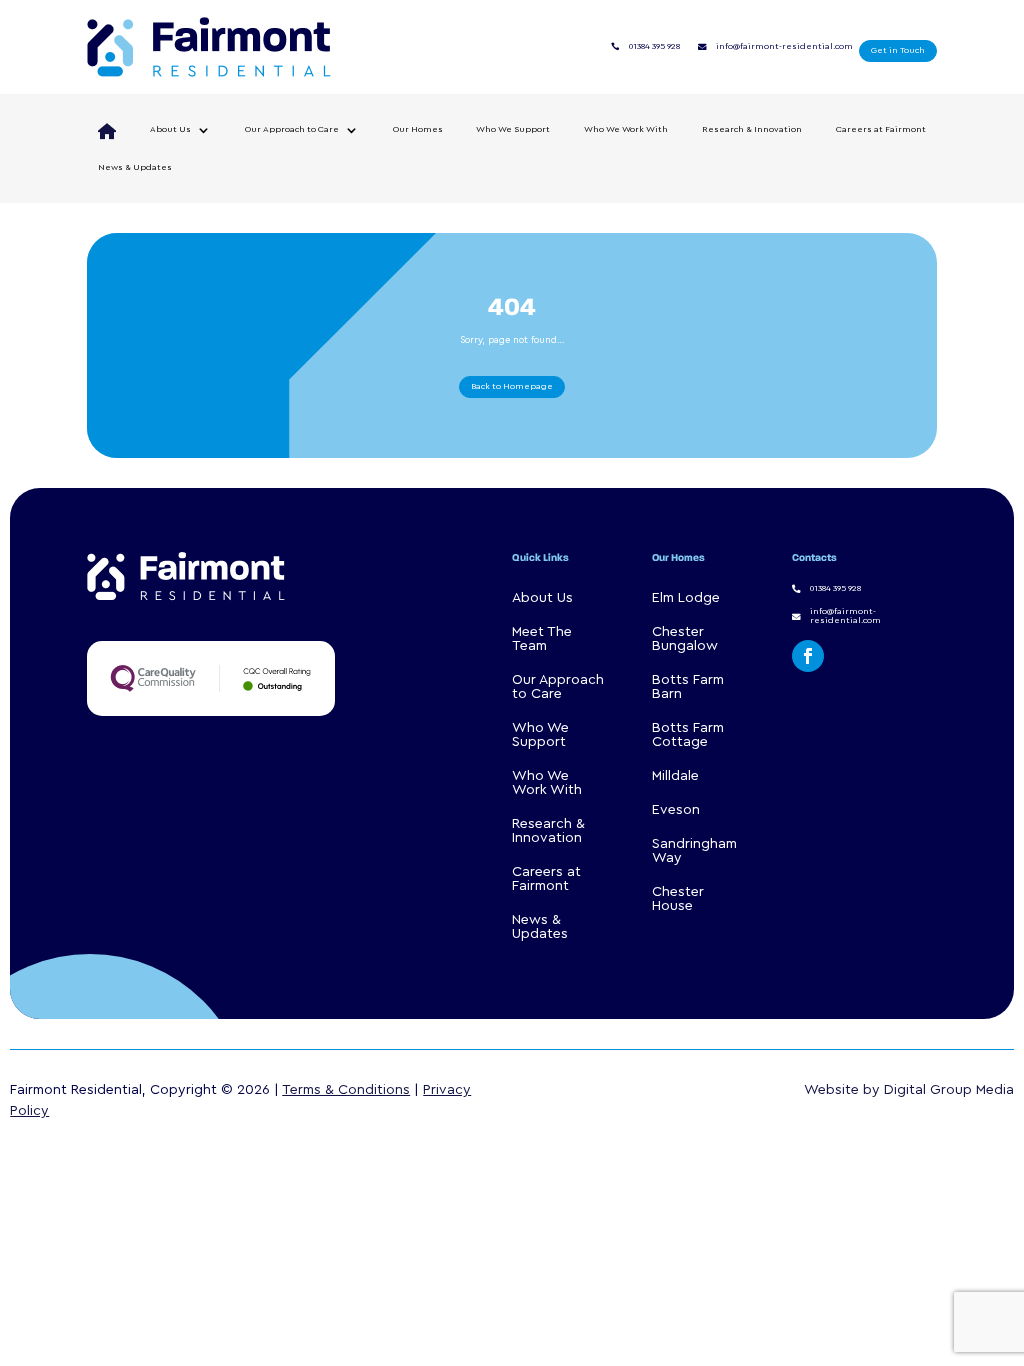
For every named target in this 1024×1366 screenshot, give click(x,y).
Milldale (675, 776)
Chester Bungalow (685, 639)
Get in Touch (898, 50)
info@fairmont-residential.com (784, 47)
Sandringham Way (694, 851)
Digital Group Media (949, 1090)
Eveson (676, 810)
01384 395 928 (654, 47)
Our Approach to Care (292, 129)
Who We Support (513, 129)
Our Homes (418, 129)
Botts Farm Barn (688, 687)
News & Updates (135, 167)
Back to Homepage (512, 386)
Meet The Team (542, 639)
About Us (170, 129)
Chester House (678, 899)
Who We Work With (626, 129)
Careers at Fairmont (881, 129)
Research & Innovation (752, 129)
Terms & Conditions (346, 1090)
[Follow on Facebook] (808, 656)
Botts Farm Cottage (688, 735)
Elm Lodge (686, 598)
